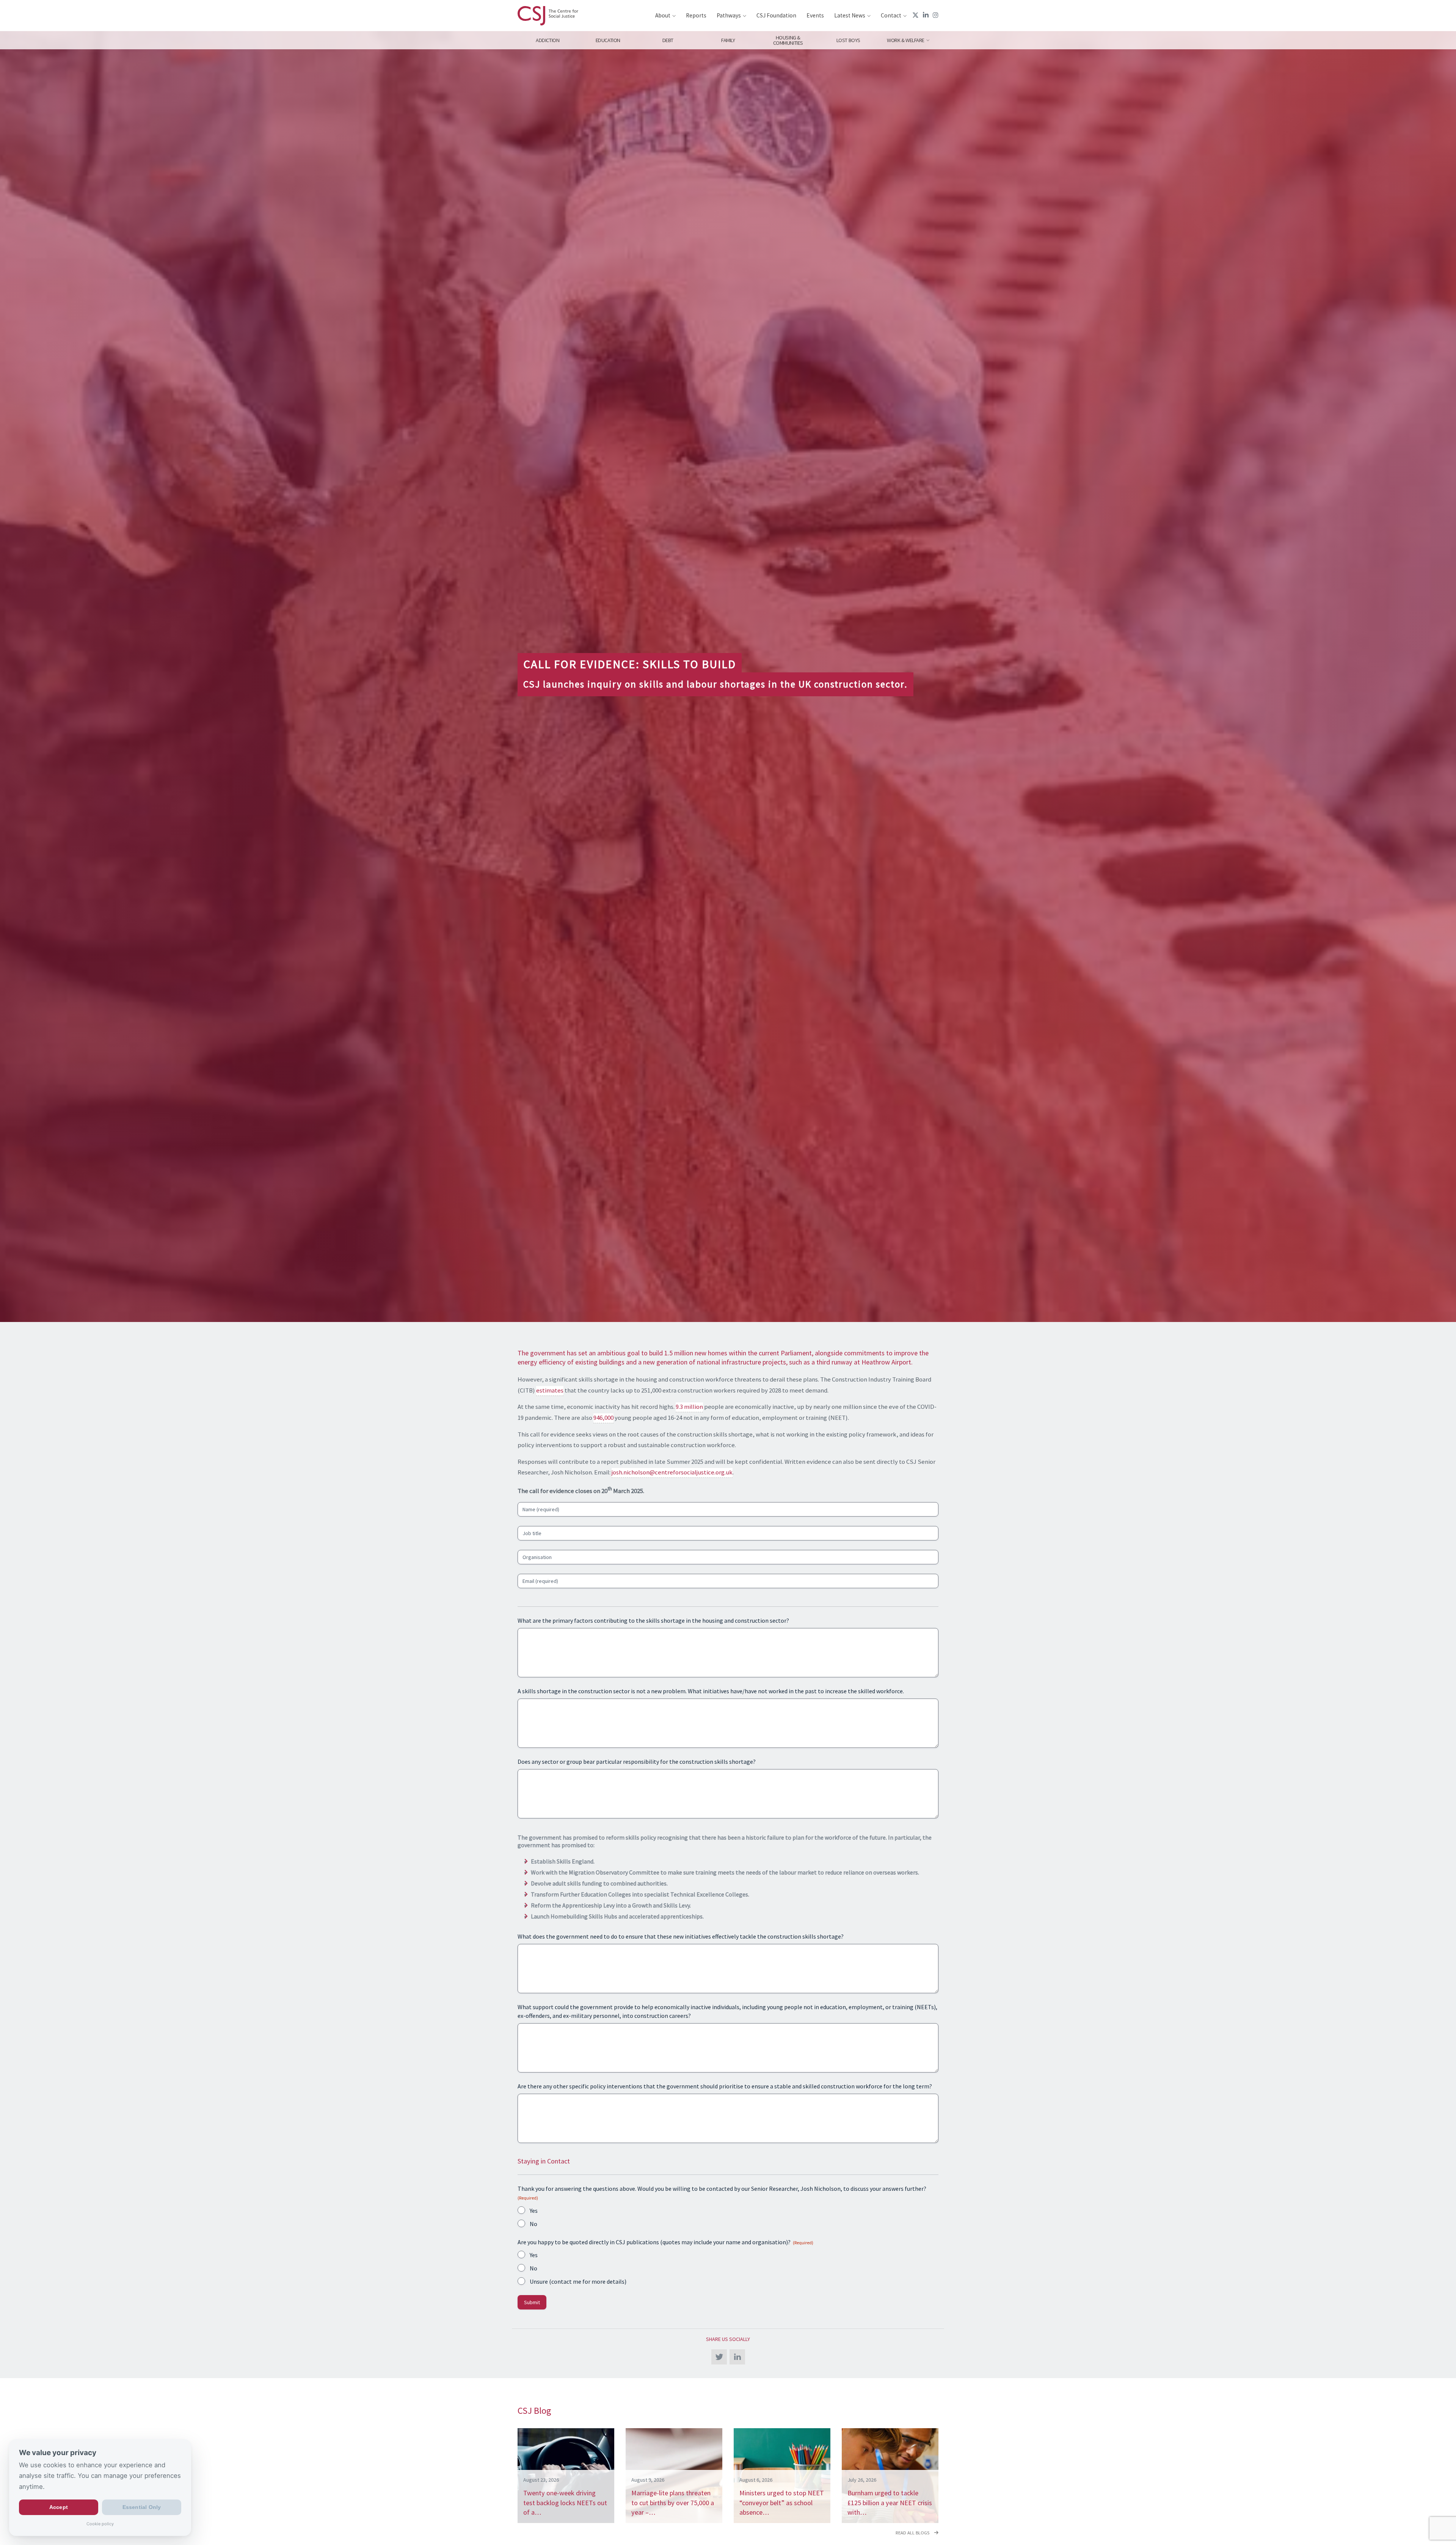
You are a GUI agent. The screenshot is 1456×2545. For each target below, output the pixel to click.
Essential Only (142, 2507)
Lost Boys (848, 40)
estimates (550, 1390)
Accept (59, 2507)
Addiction (548, 40)
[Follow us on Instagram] (936, 15)
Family (728, 40)
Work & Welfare (906, 40)
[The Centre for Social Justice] (548, 16)
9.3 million (689, 1407)
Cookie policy (100, 2524)
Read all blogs (913, 2533)
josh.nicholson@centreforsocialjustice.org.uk (672, 1472)
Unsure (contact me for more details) (578, 2281)
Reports (696, 15)
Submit (532, 2302)
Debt (668, 40)
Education (608, 40)
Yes (534, 2211)
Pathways (729, 15)
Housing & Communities (788, 40)
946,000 (603, 1418)
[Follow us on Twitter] (915, 15)
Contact (891, 15)
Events (815, 15)
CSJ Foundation (776, 15)
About (663, 15)
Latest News (850, 15)
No (533, 2224)
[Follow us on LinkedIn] (926, 15)
